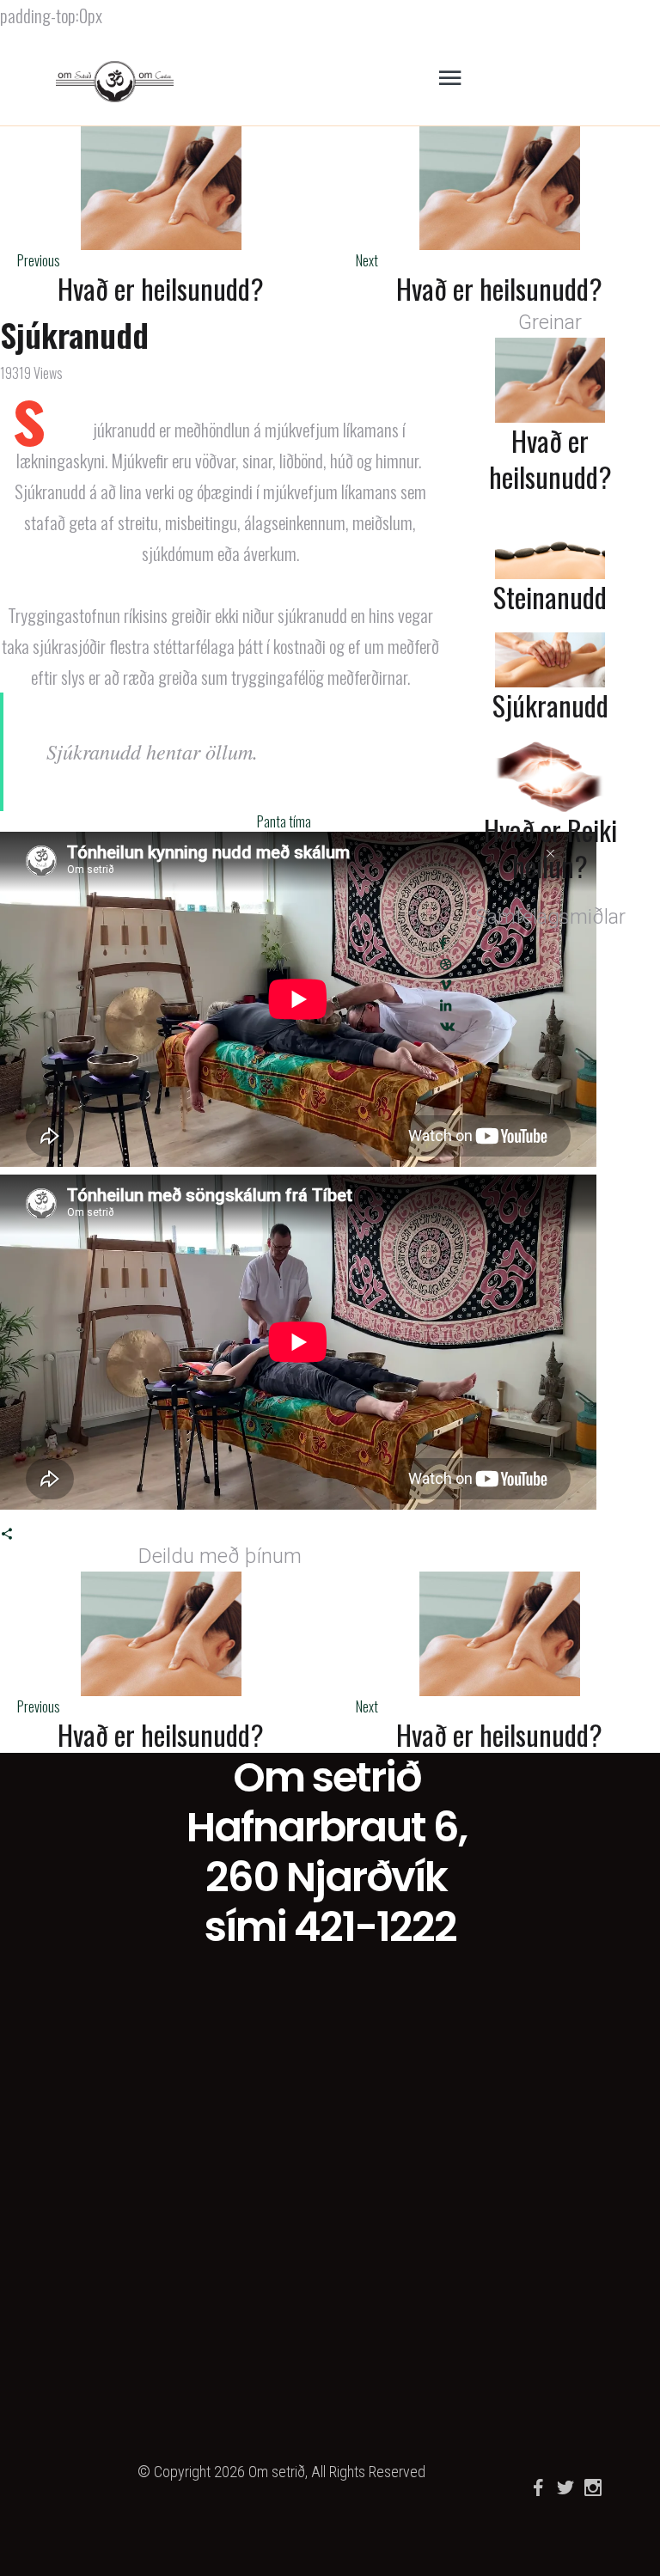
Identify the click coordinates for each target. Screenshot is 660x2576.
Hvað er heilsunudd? (161, 289)
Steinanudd (550, 597)
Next (367, 260)
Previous (39, 260)
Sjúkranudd (550, 705)
